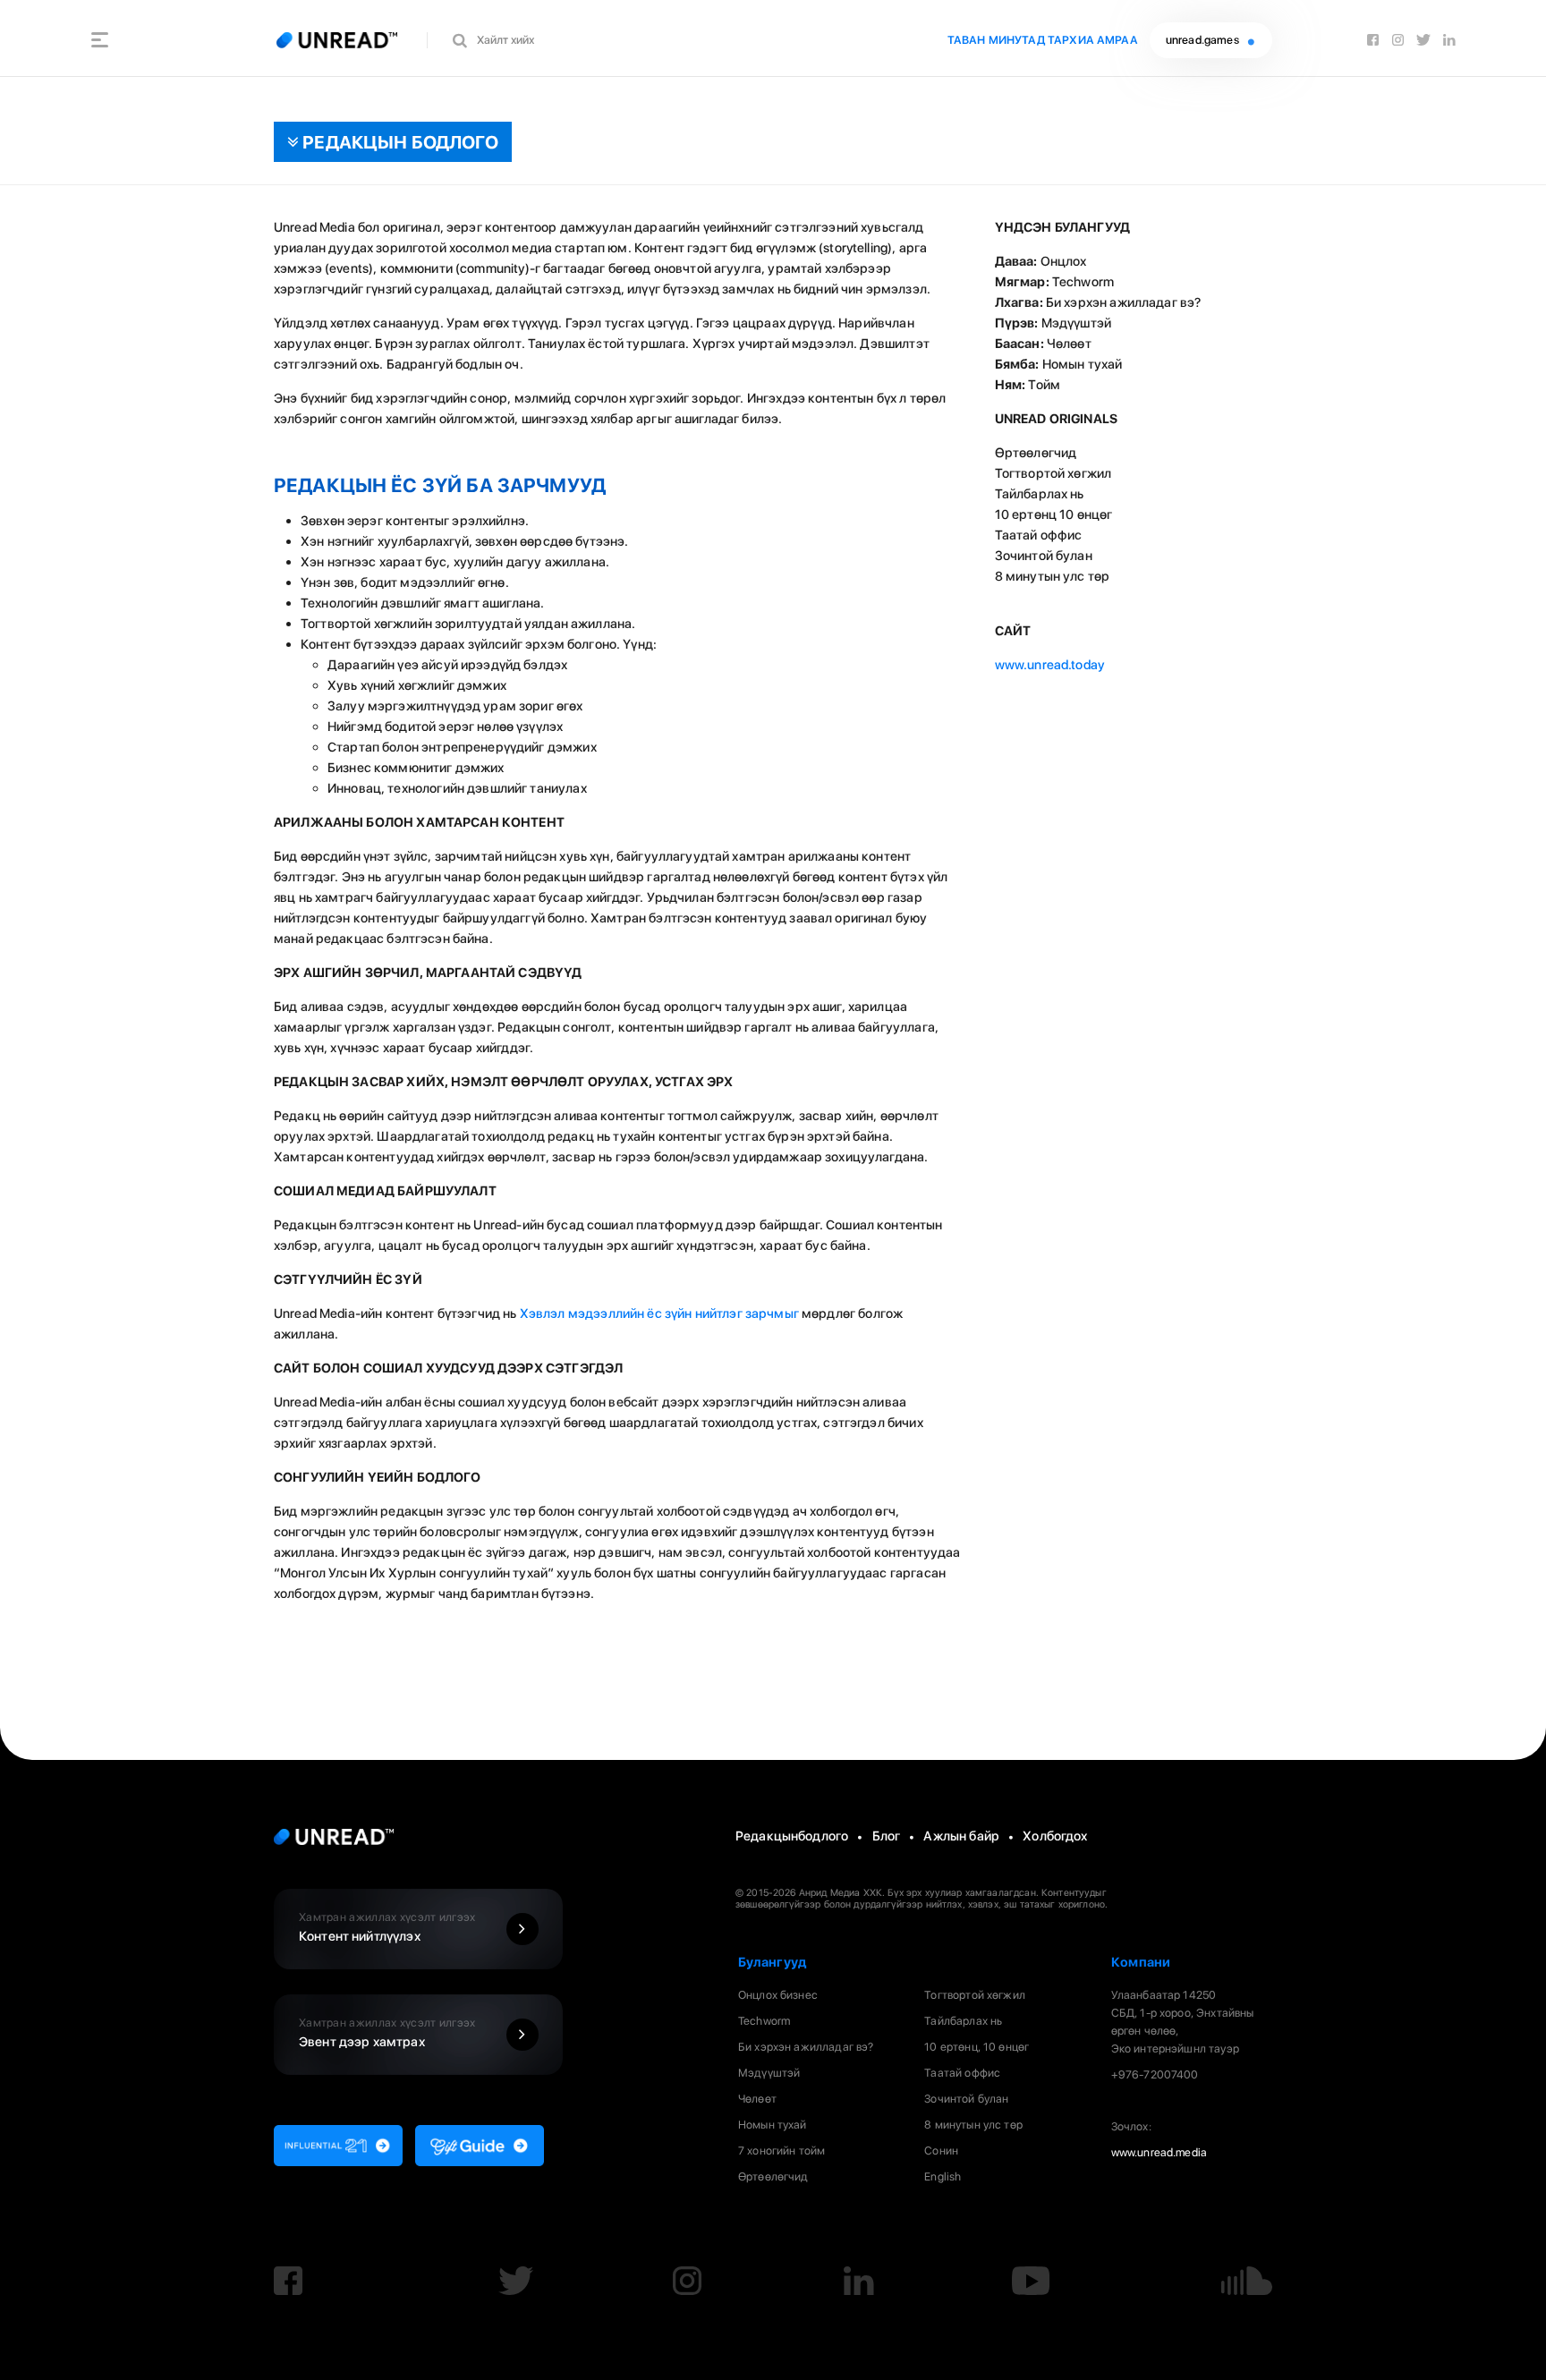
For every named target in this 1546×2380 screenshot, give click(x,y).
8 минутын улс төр (973, 2125)
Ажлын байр (961, 1836)
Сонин (941, 2150)
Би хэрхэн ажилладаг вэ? (806, 2047)
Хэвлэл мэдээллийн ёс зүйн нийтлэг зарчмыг (659, 1313)
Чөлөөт (757, 2099)
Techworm (764, 2021)
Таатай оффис (962, 2073)
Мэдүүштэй (769, 2073)
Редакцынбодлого (792, 1836)
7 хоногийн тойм (781, 2150)
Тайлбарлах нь (963, 2021)
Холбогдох (1055, 1836)
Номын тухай (773, 2125)
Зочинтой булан (966, 2099)
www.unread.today (1049, 664)
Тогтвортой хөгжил (975, 1995)
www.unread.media (1159, 2152)
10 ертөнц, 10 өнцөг (977, 2047)
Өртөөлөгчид (773, 2176)
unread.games (1204, 40)
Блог (886, 1836)
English (943, 2176)
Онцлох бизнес (778, 1995)
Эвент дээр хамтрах (387, 2032)
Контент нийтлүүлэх (387, 1927)
